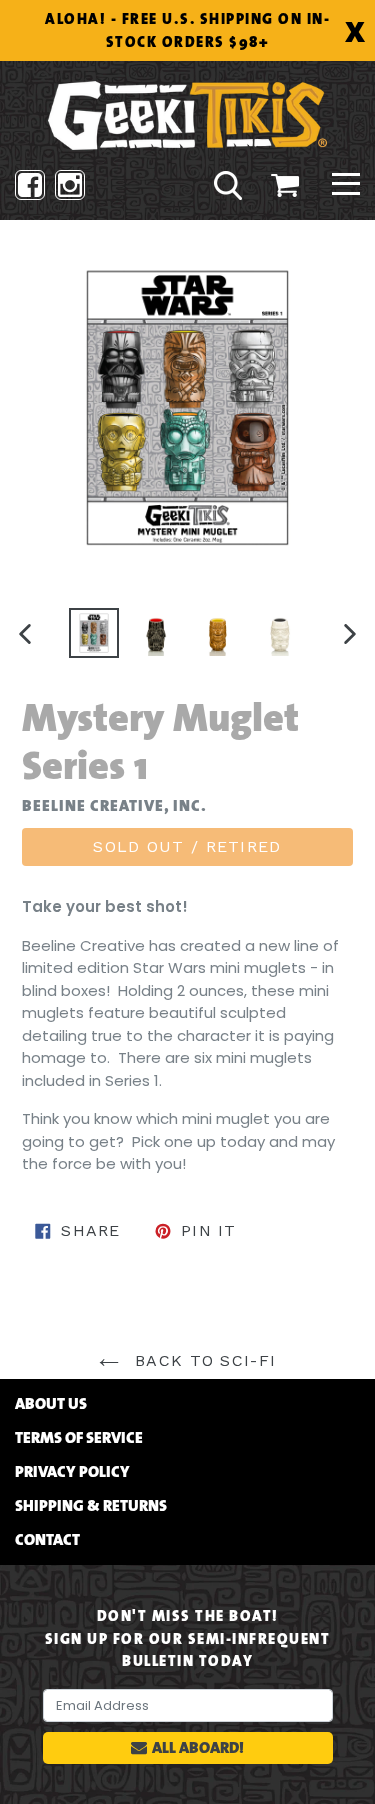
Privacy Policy (72, 1472)
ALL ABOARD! (198, 1747)
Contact (47, 1540)
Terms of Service (79, 1438)
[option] (94, 633)
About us (51, 1404)
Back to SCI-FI (202, 1360)
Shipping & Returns (91, 1506)
